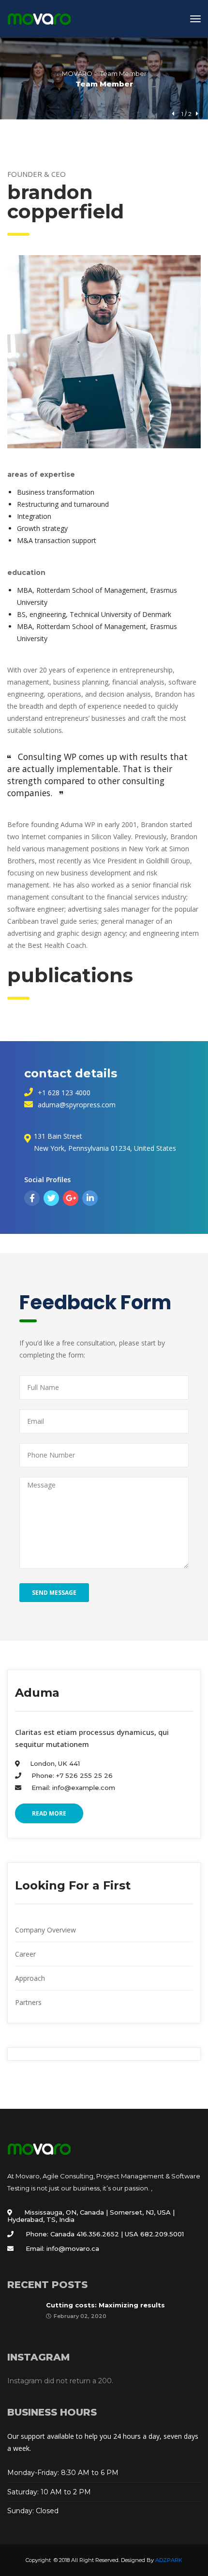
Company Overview (45, 1930)
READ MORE (49, 1813)
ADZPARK (169, 2560)
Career (25, 1954)
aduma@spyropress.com (77, 1105)
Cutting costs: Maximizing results (105, 2305)
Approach (30, 1978)
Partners (28, 2002)
